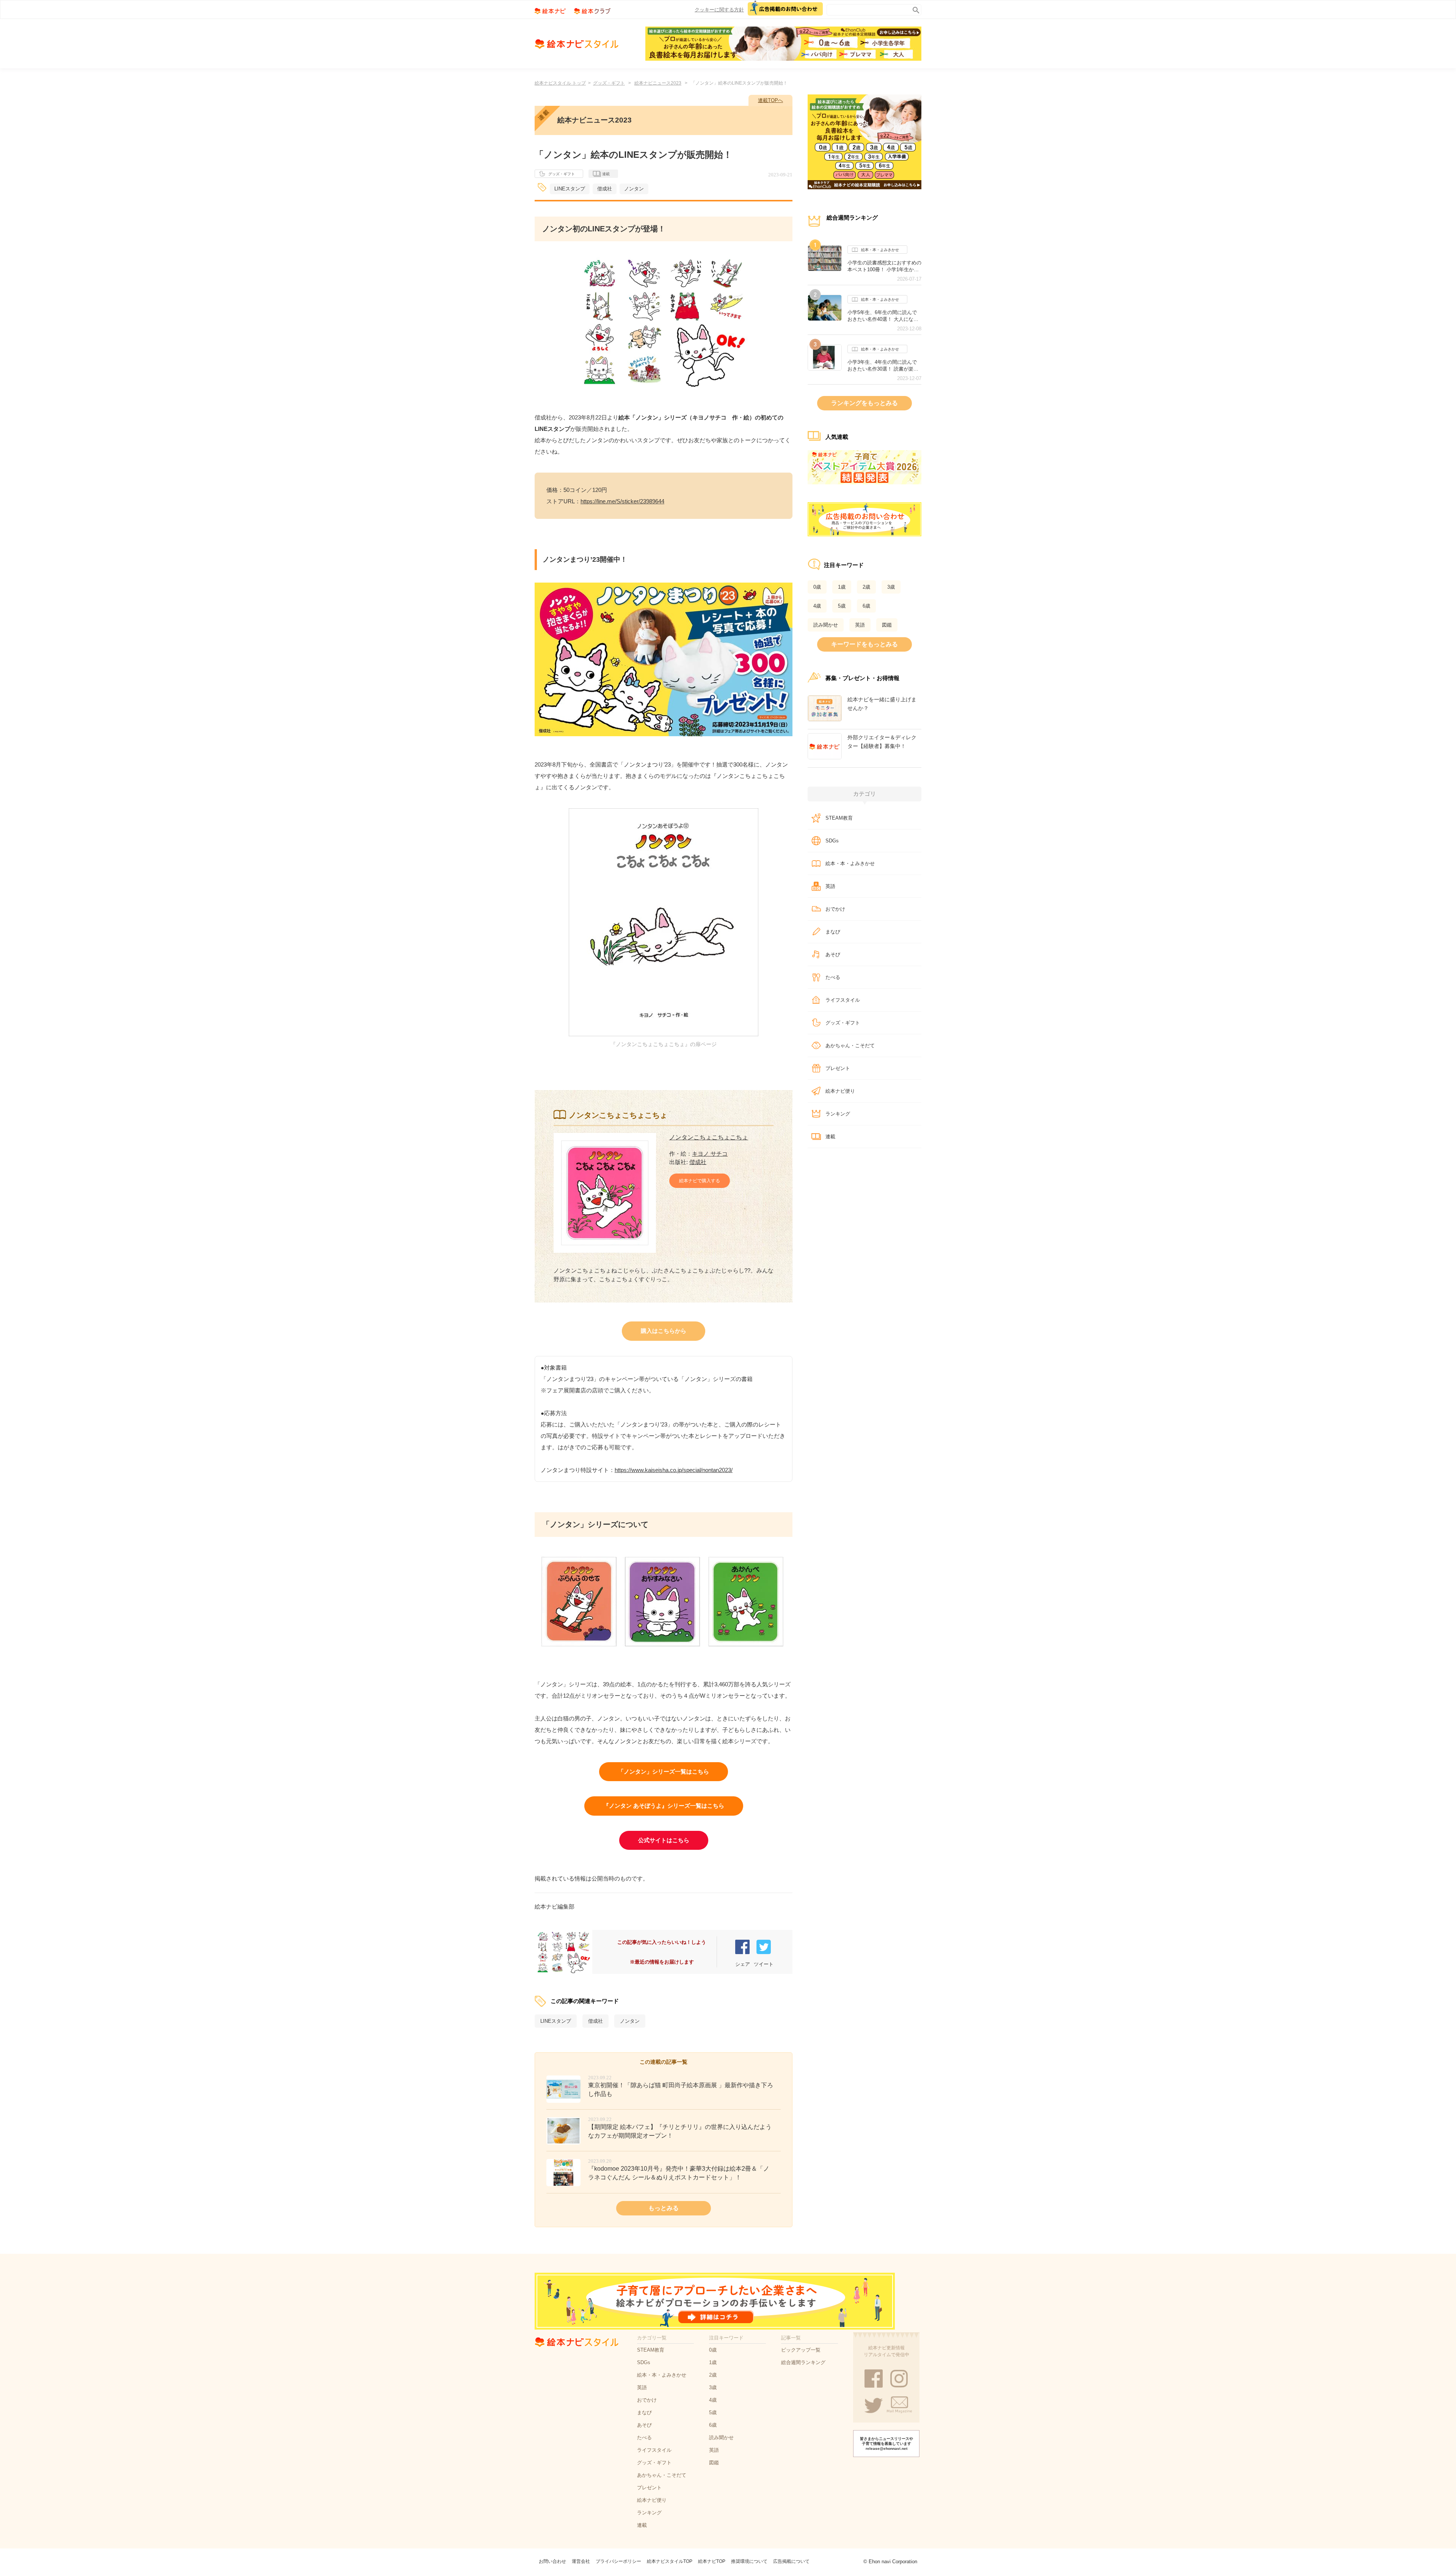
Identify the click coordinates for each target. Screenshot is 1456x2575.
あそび (833, 954)
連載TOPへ (770, 100)
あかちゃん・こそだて (850, 1046)
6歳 (866, 606)
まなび (833, 932)
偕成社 (605, 189)
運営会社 (581, 2561)
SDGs (832, 841)
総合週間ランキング (803, 2362)
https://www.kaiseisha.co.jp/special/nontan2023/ (674, 1470)
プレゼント (838, 1068)
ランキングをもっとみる (864, 403)
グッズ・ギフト (609, 83)
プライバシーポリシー (618, 2561)
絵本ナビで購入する (700, 1181)
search (914, 9)
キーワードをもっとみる (864, 644)
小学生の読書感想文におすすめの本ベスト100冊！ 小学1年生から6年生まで (884, 266)
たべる (833, 977)
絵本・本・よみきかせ (880, 250)
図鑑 (887, 625)
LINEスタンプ (570, 189)
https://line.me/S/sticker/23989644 (622, 501)
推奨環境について (749, 2561)
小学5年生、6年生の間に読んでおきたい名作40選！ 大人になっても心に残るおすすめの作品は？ (884, 316)
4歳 (817, 606)
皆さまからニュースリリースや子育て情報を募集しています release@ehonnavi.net (886, 2444)
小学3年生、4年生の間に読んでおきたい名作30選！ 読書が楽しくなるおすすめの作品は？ (883, 366)
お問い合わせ (552, 2561)
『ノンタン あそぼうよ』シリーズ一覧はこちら (664, 1806)
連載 (606, 174)
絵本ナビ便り (840, 1091)
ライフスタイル (843, 1000)
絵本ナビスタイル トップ (560, 83)
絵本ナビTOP (712, 2561)
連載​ (830, 1137)
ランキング (838, 1114)
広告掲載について (791, 2561)
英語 (860, 625)
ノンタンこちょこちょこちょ (709, 1137)
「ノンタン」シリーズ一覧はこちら (664, 1771)
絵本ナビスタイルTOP (670, 2561)
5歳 (842, 606)
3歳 (891, 587)
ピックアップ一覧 (801, 2350)
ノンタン (634, 189)
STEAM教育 (839, 818)
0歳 (817, 587)
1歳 (842, 587)
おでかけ (835, 909)
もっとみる (664, 2208)
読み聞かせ (826, 625)
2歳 (866, 587)
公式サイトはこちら (664, 1840)
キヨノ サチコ (710, 1154)
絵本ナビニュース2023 (658, 83)
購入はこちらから (664, 1331)
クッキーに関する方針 (719, 10)
